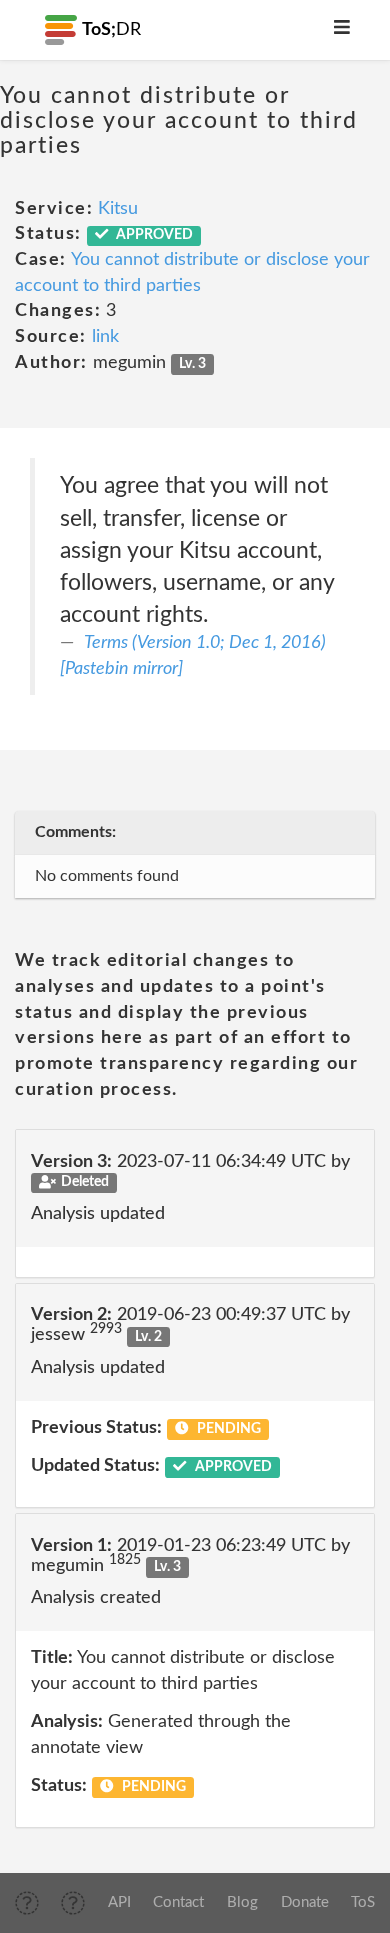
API (119, 1902)
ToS (363, 1902)
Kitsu (118, 209)
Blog (242, 1902)
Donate (305, 1902)
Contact (178, 1902)
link (105, 337)
